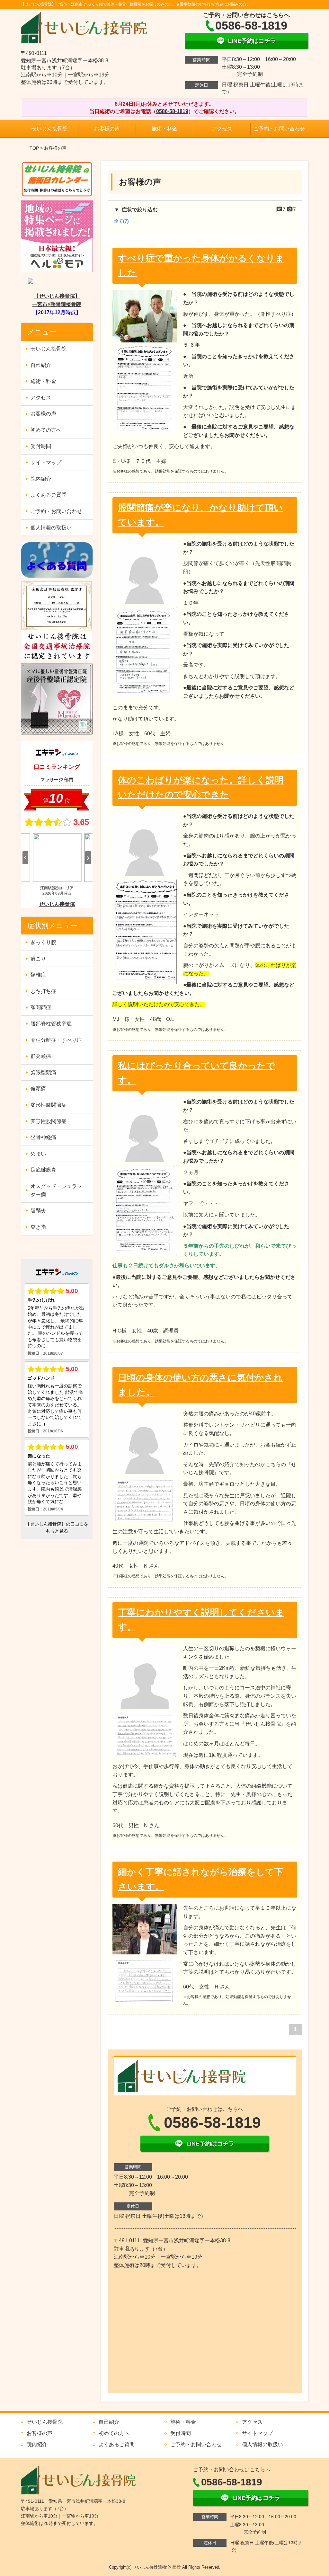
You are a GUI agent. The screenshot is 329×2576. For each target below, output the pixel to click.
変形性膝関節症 (49, 1105)
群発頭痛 (41, 1056)
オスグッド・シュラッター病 (56, 1190)
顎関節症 (41, 1007)
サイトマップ (46, 462)
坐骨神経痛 (43, 1137)
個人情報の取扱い (51, 528)
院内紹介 (41, 479)
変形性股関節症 (49, 1121)
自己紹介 (41, 365)
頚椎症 (38, 975)
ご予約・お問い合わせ (279, 129)
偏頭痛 (38, 1089)
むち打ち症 (43, 991)
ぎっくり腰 (43, 942)
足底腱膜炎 (43, 1170)
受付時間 (41, 446)
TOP (34, 148)
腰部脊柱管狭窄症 (51, 1024)
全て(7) (121, 221)
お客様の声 (107, 129)
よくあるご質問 (49, 495)
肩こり (38, 959)
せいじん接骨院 (49, 129)
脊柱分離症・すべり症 (56, 1040)
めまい (38, 1154)
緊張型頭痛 (43, 1072)
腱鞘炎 (38, 1211)
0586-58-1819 (172, 111)
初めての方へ (46, 430)
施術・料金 (164, 129)
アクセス (222, 129)
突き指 (38, 1227)
